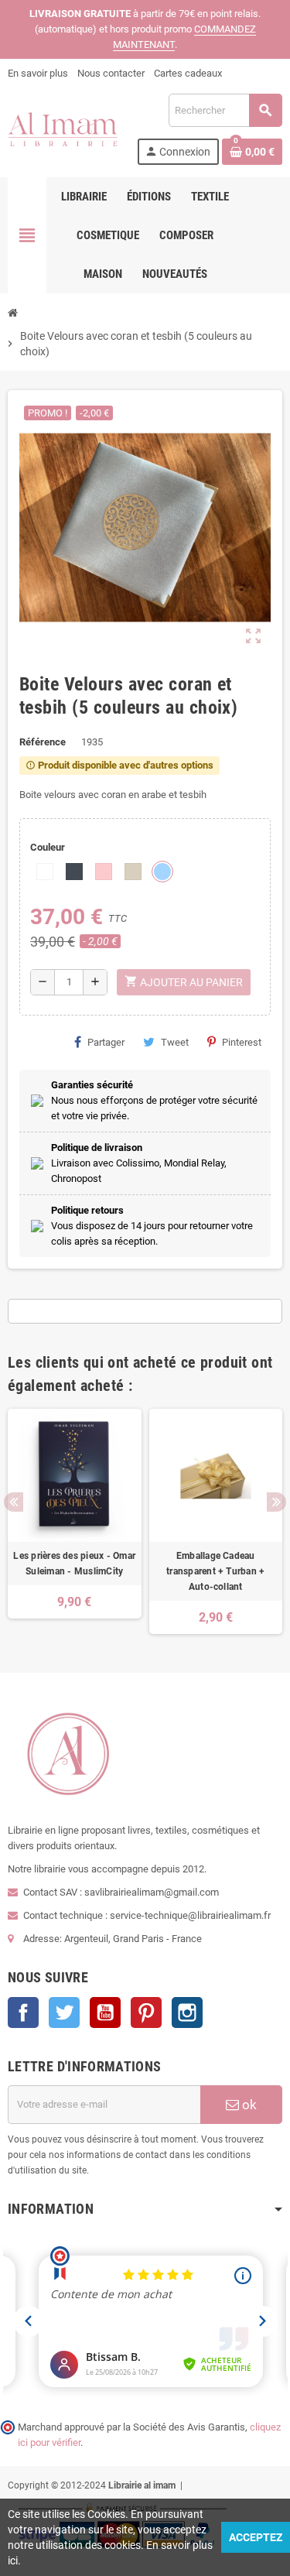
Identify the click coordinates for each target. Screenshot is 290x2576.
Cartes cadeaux (188, 73)
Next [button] (276, 1502)
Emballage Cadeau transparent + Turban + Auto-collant (215, 1571)
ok (248, 2105)
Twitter (64, 2012)
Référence (43, 742)
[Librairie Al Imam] (63, 128)
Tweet (175, 1042)
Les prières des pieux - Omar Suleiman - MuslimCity (74, 1564)
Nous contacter (111, 73)
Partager (106, 1042)
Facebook (23, 2012)
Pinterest (242, 1042)
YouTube (105, 2012)
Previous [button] (14, 1502)
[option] (75, 1522)
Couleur (48, 847)
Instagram (187, 2012)
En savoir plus (38, 73)
